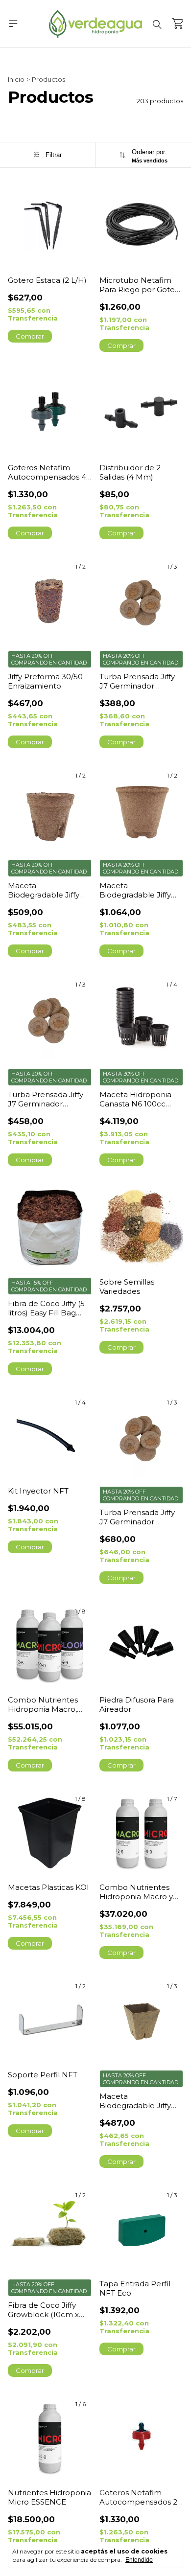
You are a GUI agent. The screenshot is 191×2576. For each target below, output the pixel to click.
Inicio (16, 79)
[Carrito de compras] (178, 23)
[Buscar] (157, 24)
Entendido (139, 2560)
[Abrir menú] (13, 23)
